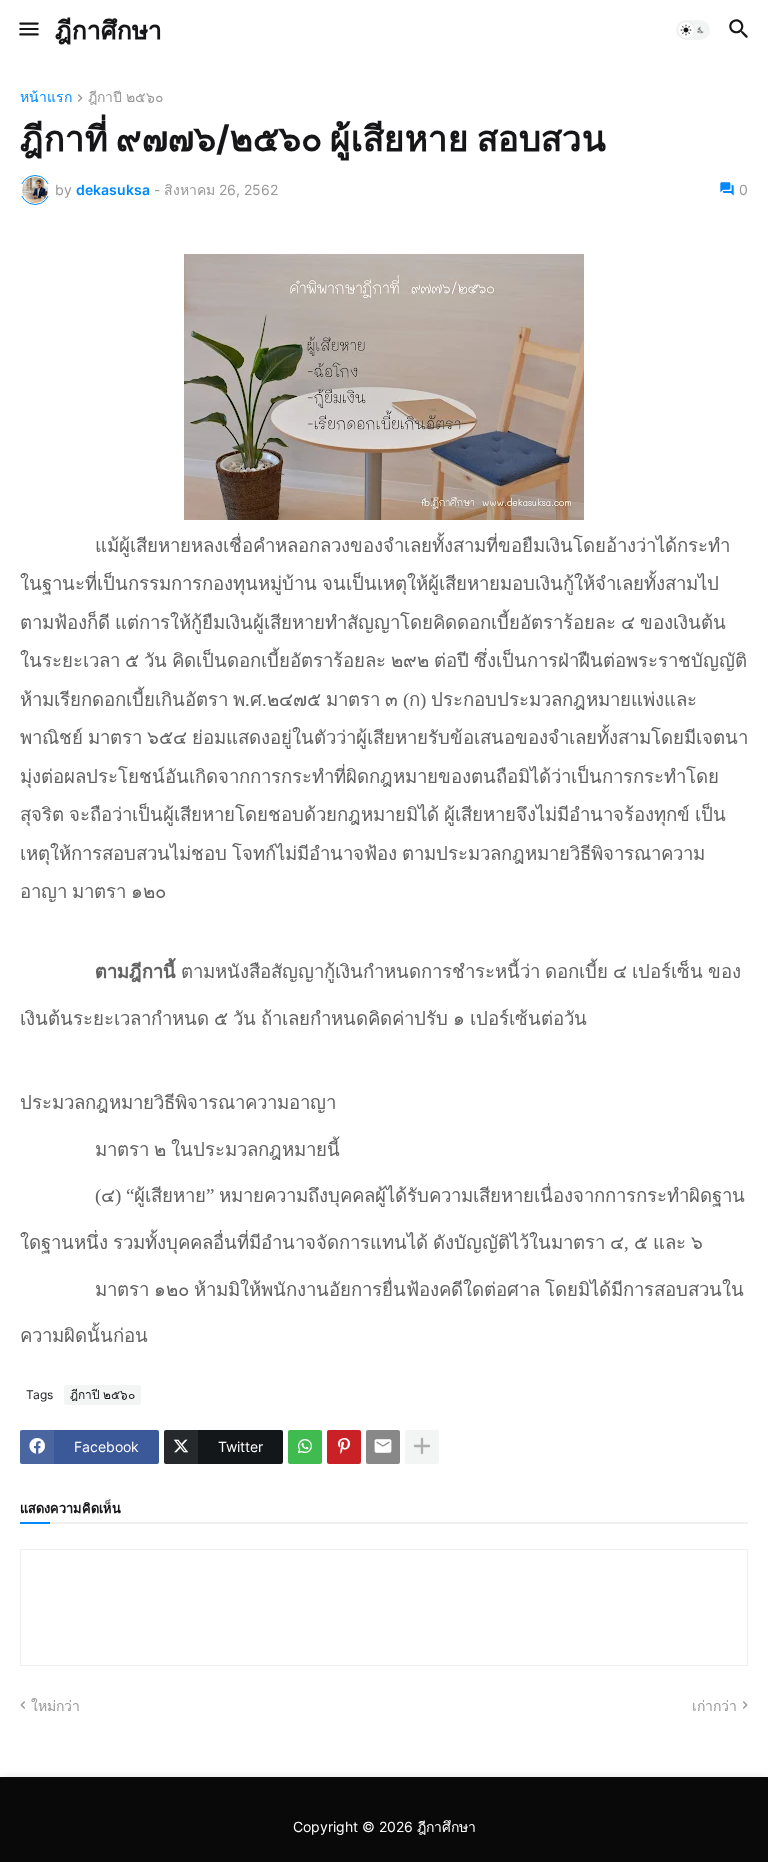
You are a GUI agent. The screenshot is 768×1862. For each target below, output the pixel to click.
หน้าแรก (46, 97)
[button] (27, 30)
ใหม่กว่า (55, 1705)
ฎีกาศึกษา (108, 30)
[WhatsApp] (305, 1447)
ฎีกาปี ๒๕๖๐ (126, 97)
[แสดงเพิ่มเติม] (422, 1447)
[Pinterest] (344, 1447)
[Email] (383, 1447)
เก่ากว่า (714, 1705)
